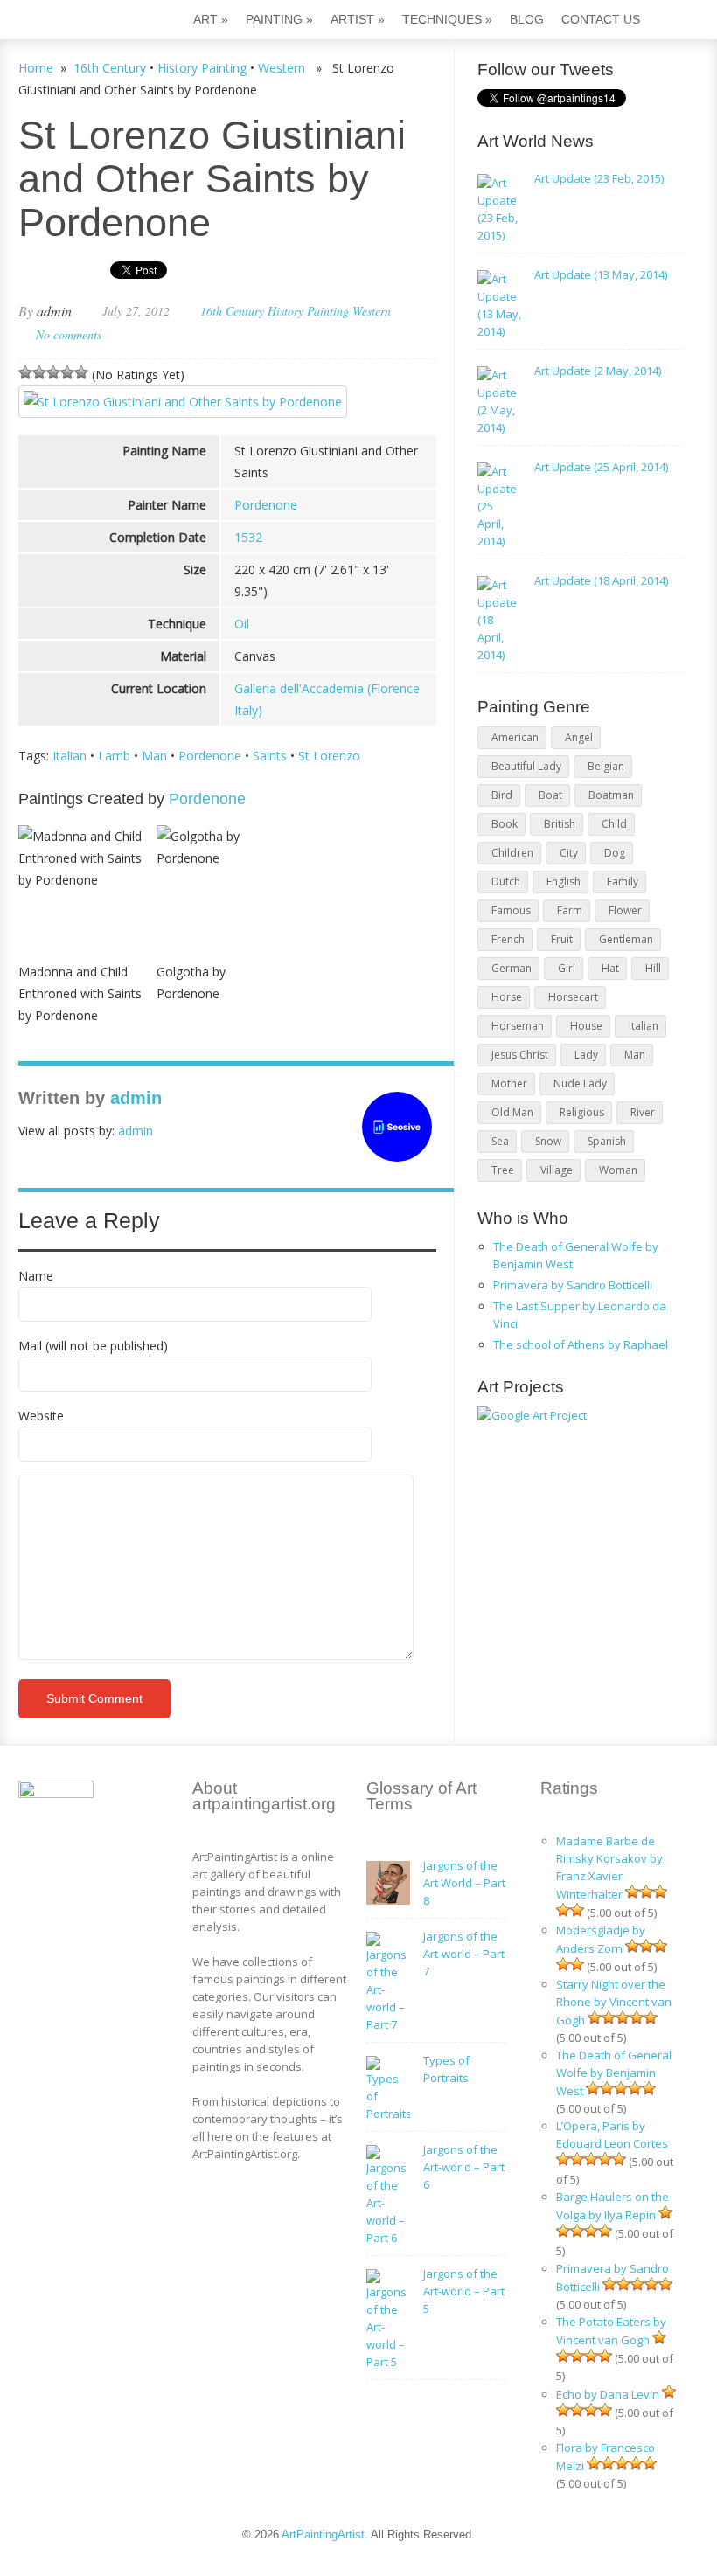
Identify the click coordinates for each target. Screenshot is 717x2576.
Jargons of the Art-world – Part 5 (464, 2291)
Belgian (606, 766)
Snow (548, 1141)
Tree (503, 1170)
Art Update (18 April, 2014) (601, 580)
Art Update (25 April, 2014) (601, 467)
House (586, 1026)
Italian (70, 756)
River (643, 1112)
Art (211, 19)
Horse (507, 997)
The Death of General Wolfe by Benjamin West (614, 2073)
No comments (69, 334)
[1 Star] (25, 372)
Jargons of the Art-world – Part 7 (464, 1954)
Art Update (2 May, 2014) (598, 371)
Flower (625, 910)
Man (154, 756)
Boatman (611, 795)
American (515, 737)
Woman (618, 1170)
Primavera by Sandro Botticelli (573, 1285)
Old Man (512, 1112)
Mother (509, 1083)
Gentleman (626, 939)
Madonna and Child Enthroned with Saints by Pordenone (80, 993)
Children (512, 853)
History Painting (202, 68)
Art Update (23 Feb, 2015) (599, 178)
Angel (579, 737)
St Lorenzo (329, 756)
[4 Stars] (67, 372)
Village (557, 1170)
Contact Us (601, 19)
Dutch (506, 882)
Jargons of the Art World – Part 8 (464, 1883)
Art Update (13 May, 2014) (601, 274)
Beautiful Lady (526, 766)
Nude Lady (580, 1083)
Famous (511, 910)
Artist (358, 19)
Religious (582, 1112)
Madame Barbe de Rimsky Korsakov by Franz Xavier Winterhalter (609, 1868)
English (564, 882)
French (508, 939)
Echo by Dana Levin (608, 2394)
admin (54, 311)
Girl (567, 968)
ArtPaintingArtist (85, 21)
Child (614, 824)
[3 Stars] (53, 372)
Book (505, 824)
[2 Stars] (39, 372)
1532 (248, 537)
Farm (570, 910)
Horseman (518, 1026)
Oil (242, 624)
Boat (550, 795)
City (569, 853)
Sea (500, 1141)
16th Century (110, 68)
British (560, 824)
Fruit (562, 939)
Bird (502, 795)
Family (623, 882)
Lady (586, 1055)
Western (282, 68)
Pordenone (266, 505)
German (512, 968)
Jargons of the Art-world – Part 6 (464, 2167)
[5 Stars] (81, 372)
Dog (615, 853)
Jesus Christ (520, 1055)
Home (36, 68)
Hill (653, 968)
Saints (270, 756)
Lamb (114, 756)
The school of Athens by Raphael (581, 1344)
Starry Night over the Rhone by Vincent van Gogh (614, 2002)
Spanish (607, 1141)
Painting (279, 19)
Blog (527, 19)
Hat (610, 968)
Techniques (447, 19)
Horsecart (573, 997)
